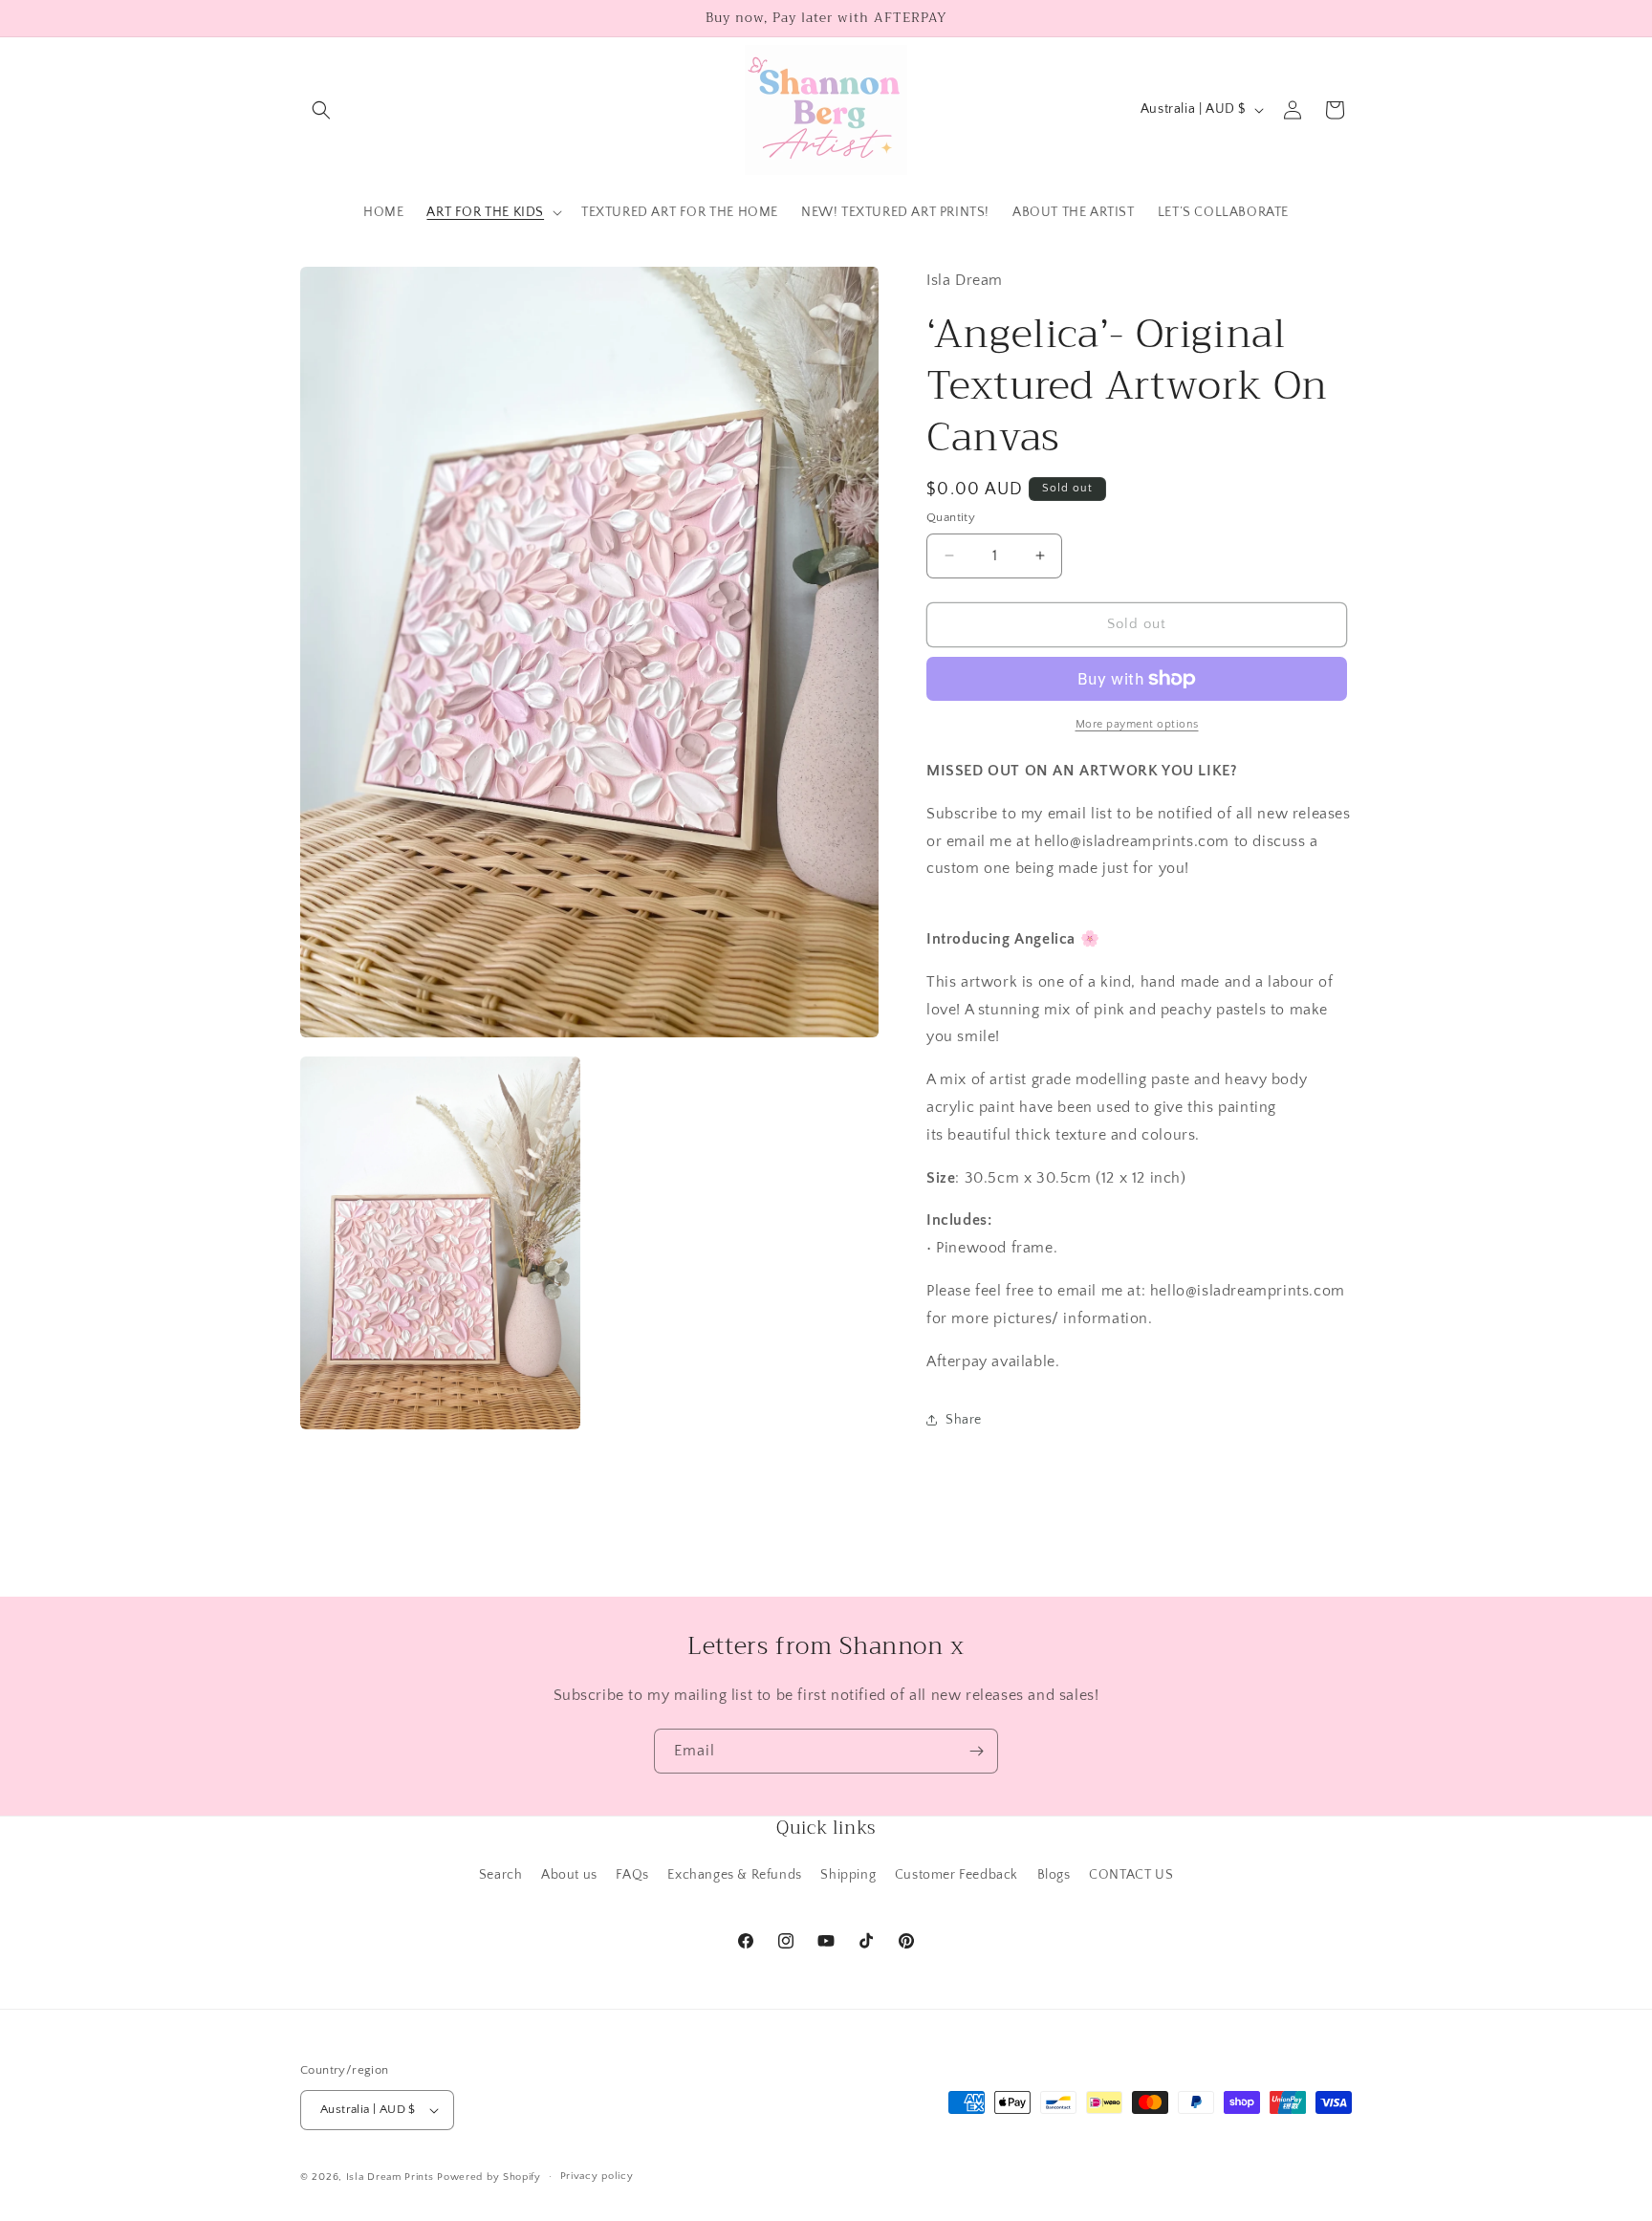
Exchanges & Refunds (734, 1875)
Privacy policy (597, 2176)
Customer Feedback (956, 1875)
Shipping (848, 1875)
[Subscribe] (976, 1751)
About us (569, 1875)
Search (501, 1875)
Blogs (1054, 1875)
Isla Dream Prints (390, 2177)
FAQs (632, 1875)
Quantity (951, 517)
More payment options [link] (1137, 724)
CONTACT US (1131, 1875)
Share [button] (964, 1420)
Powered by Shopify (489, 2177)
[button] (321, 110)
